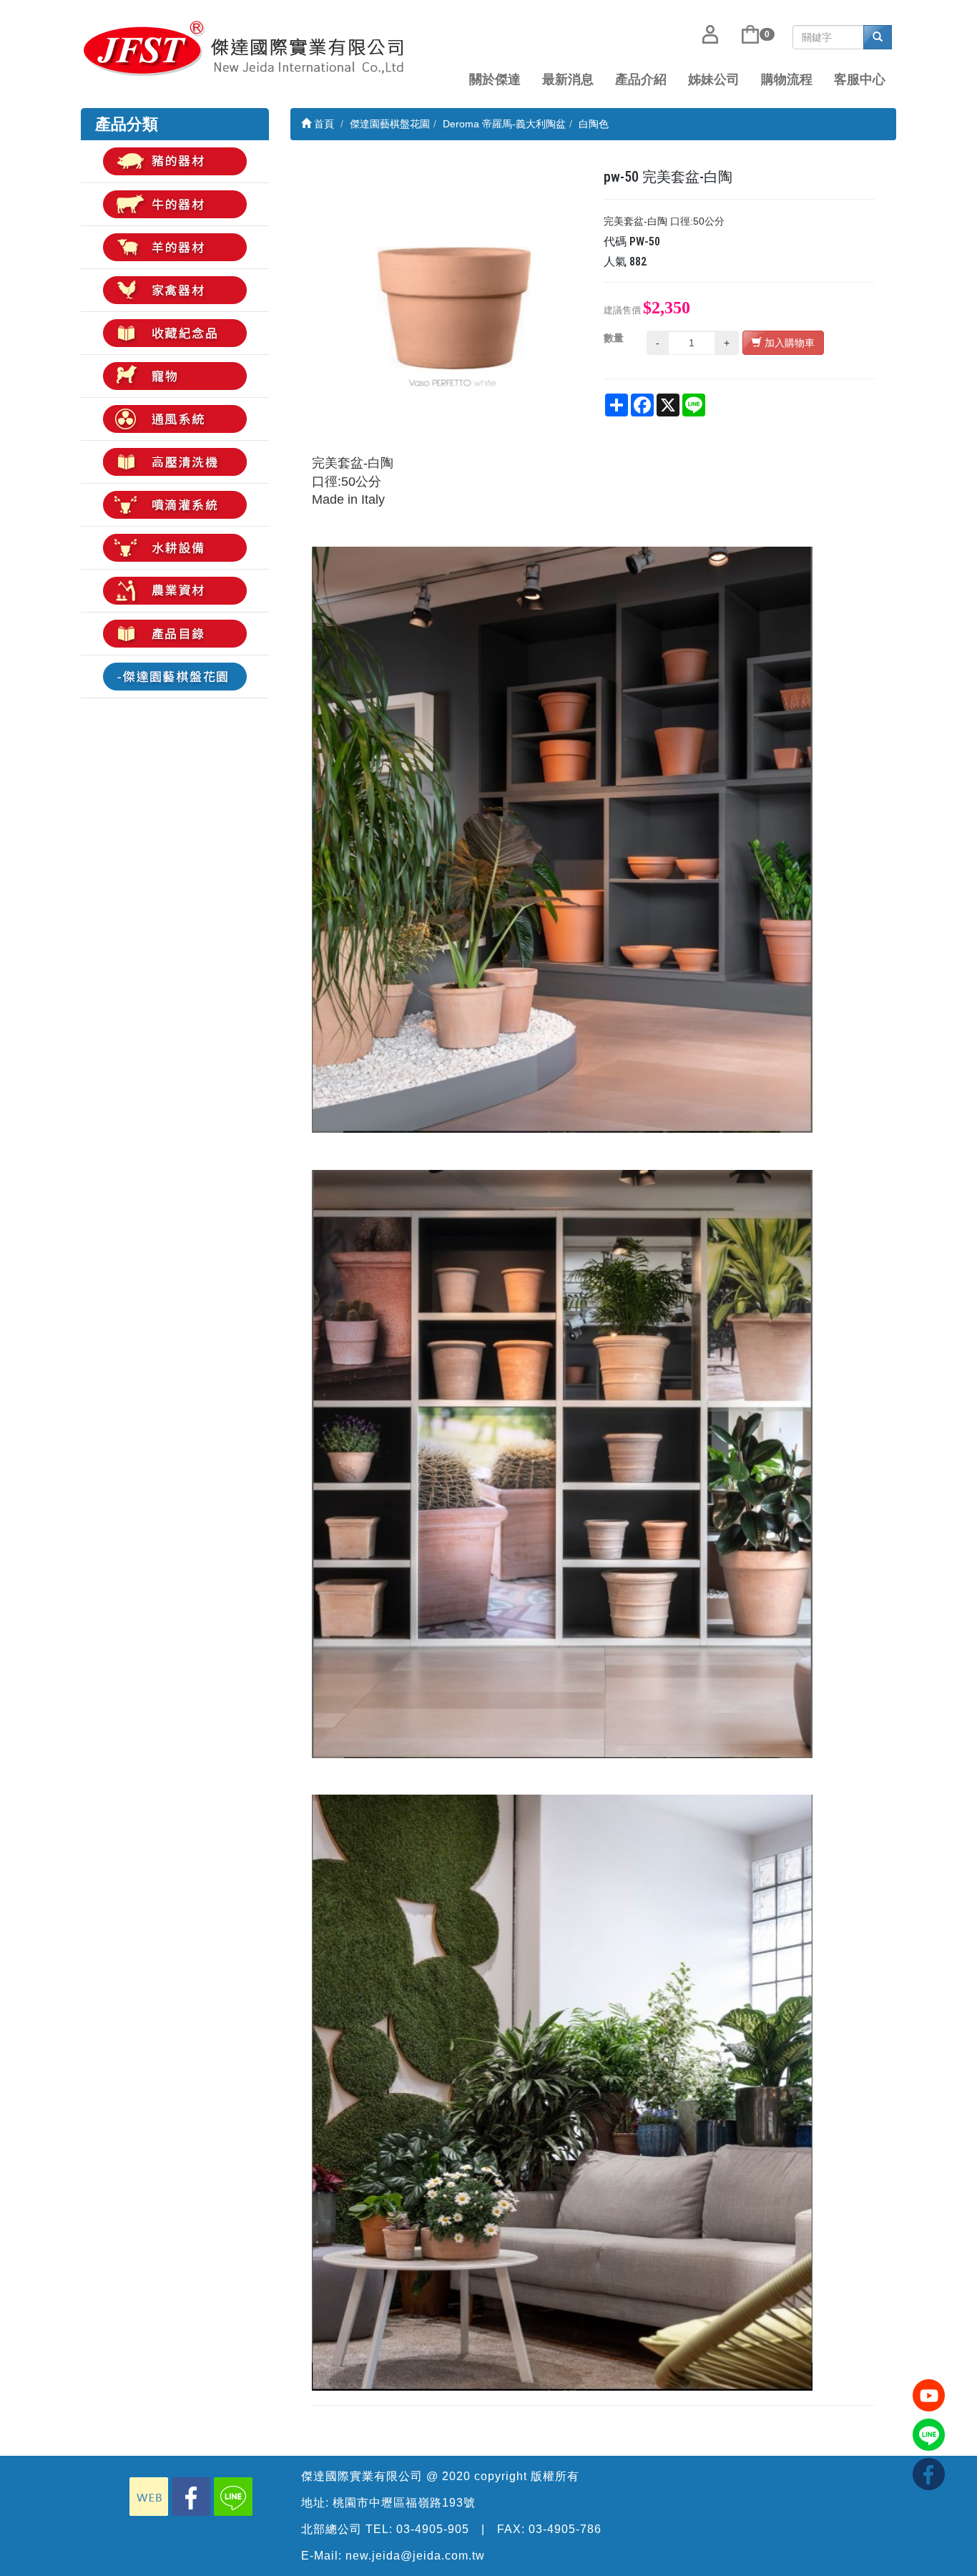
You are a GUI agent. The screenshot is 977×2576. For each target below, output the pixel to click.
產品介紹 (641, 79)
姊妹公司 (714, 79)
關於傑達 (495, 79)
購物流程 (787, 79)
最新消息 (568, 79)
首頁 (323, 124)
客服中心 (860, 79)
